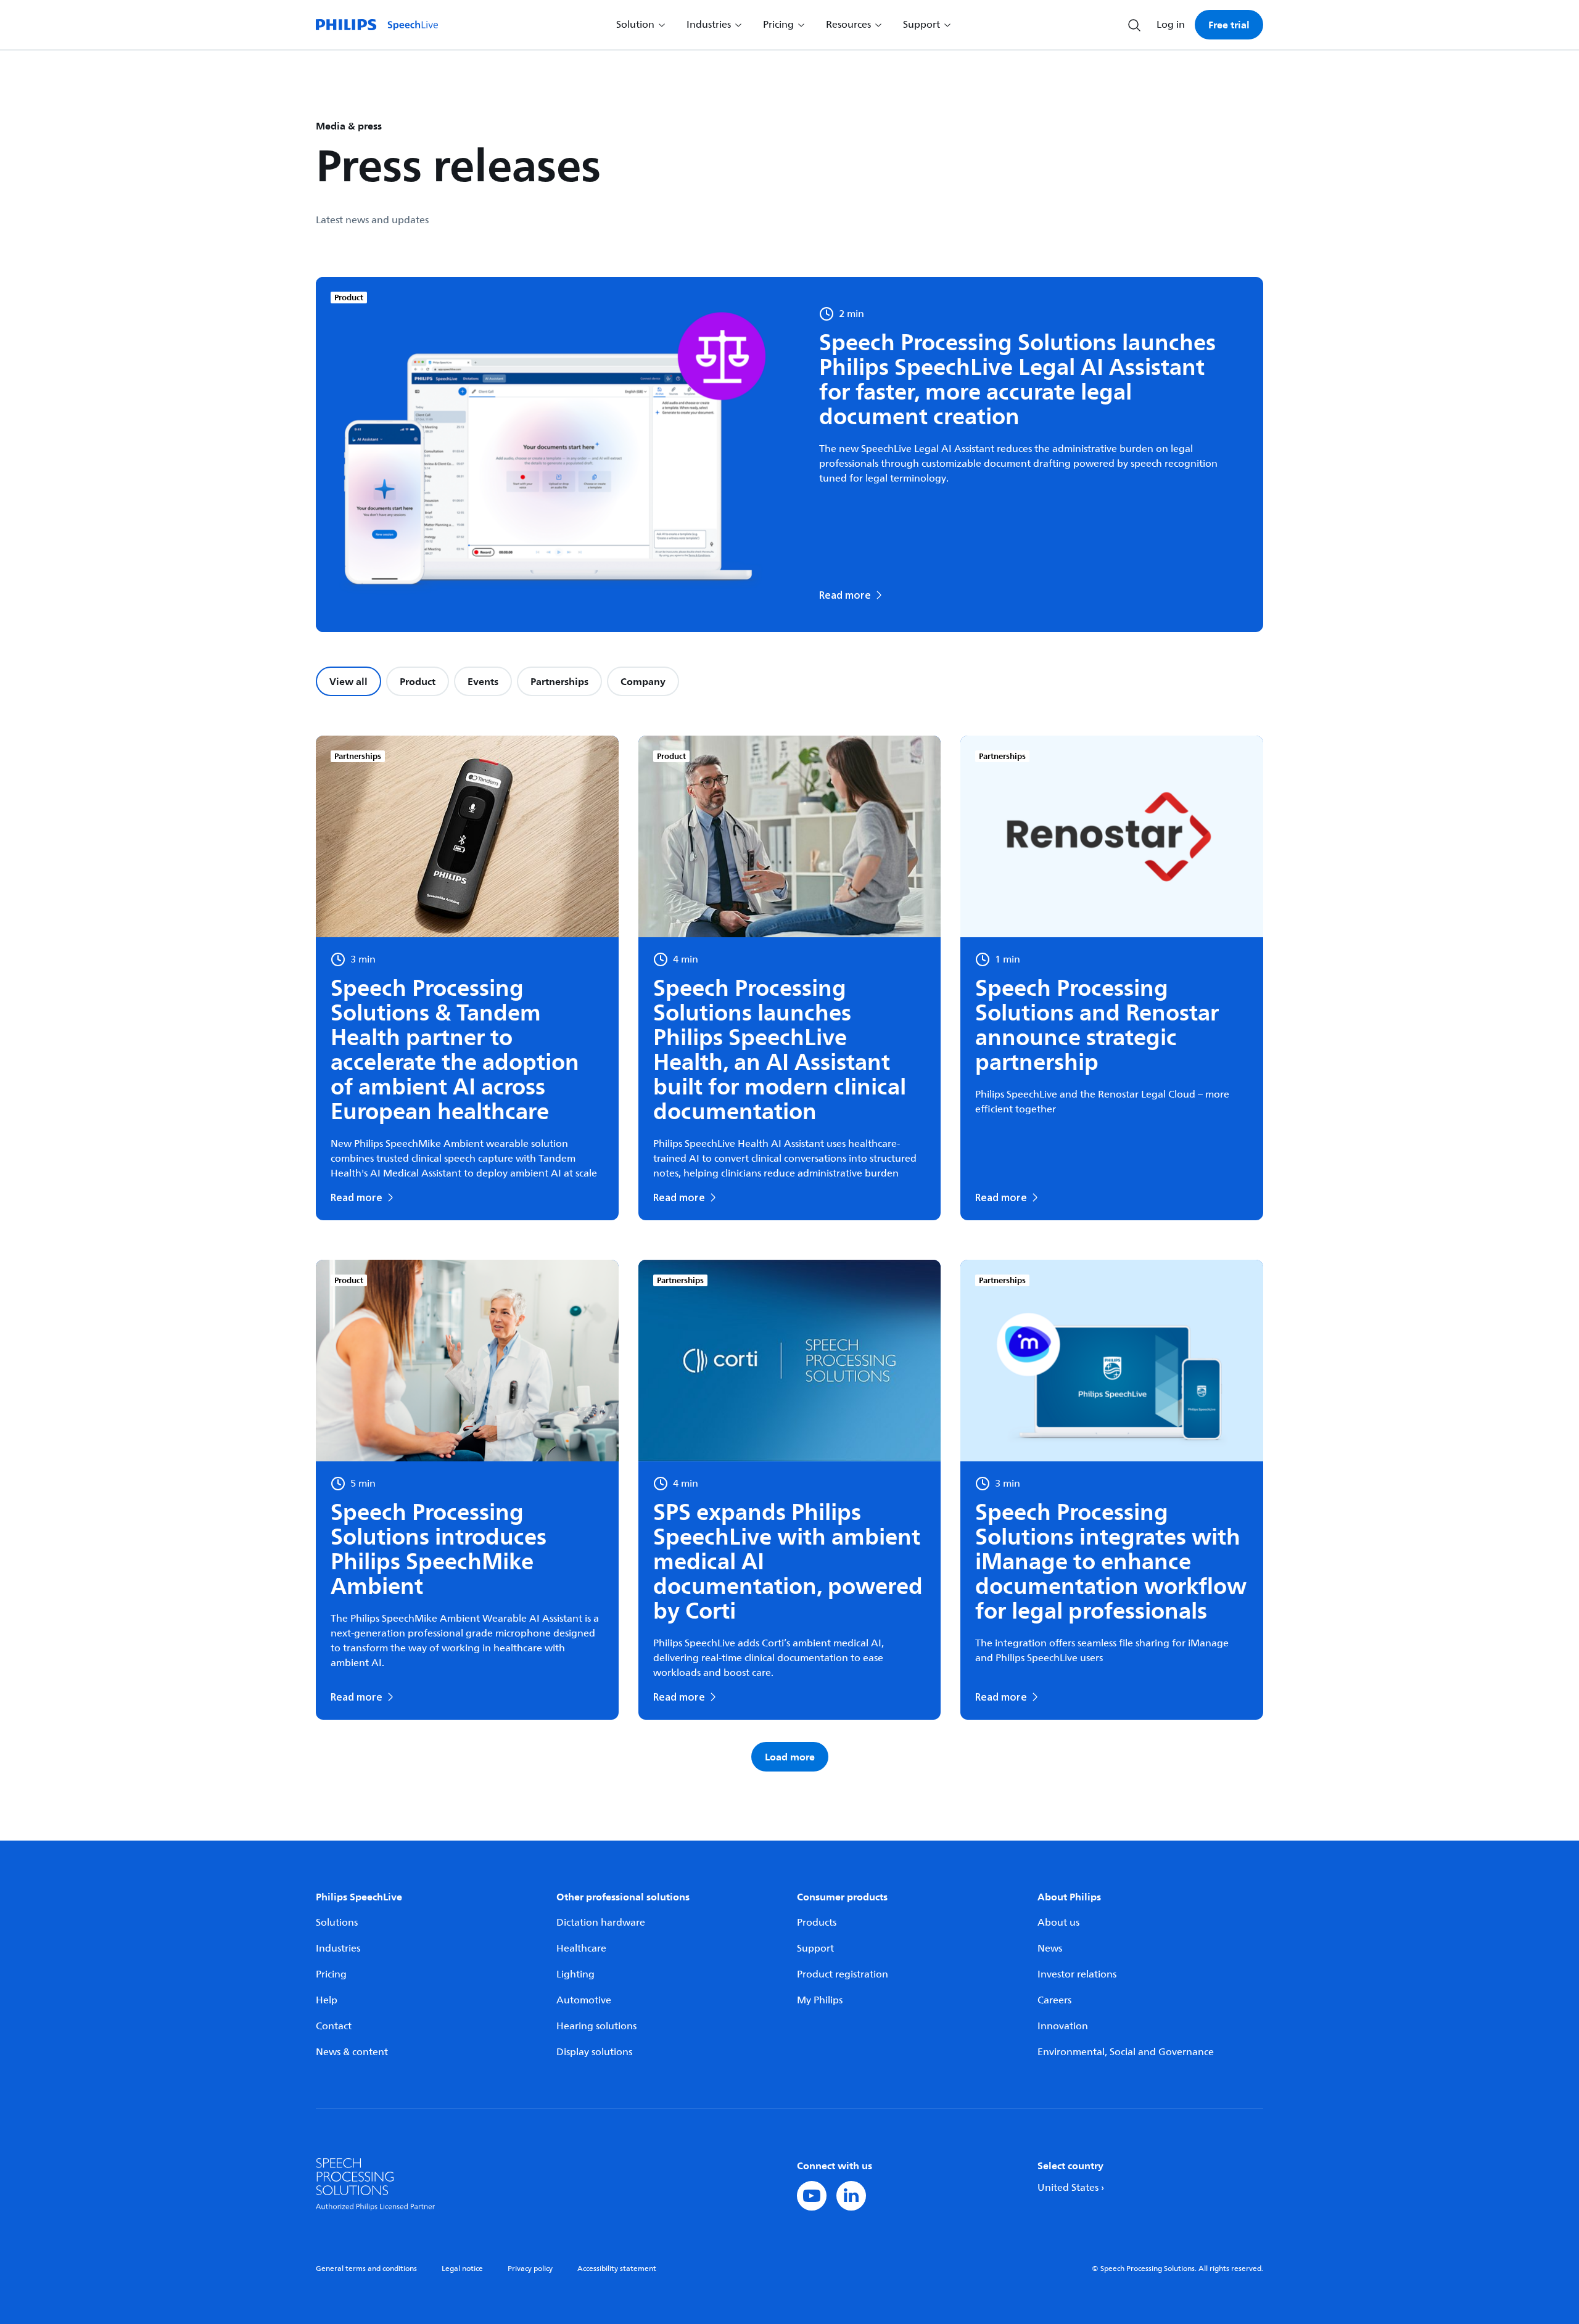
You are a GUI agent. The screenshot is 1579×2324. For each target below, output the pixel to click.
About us (1058, 1923)
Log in (1171, 25)
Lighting (575, 1974)
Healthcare (581, 1948)
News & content (352, 2052)
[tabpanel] (789, 1254)
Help (327, 2000)
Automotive (584, 2000)
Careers (1054, 2000)
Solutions (337, 1923)
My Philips (820, 2000)
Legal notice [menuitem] (462, 2269)
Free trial (1229, 25)
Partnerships (559, 681)
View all (348, 681)
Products (817, 1923)
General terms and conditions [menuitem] (366, 2269)
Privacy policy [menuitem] (530, 2269)
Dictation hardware (601, 1923)
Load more (790, 1757)
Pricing (331, 1974)
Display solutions (594, 2052)
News (1050, 1948)
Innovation (1063, 2026)
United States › (1071, 2188)
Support (815, 1948)
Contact (334, 2026)
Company (643, 681)
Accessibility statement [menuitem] (617, 2269)
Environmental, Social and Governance (1126, 2052)
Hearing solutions (596, 2026)
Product (418, 681)
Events (483, 681)
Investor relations (1077, 1974)
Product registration (843, 1974)
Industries (338, 1948)
